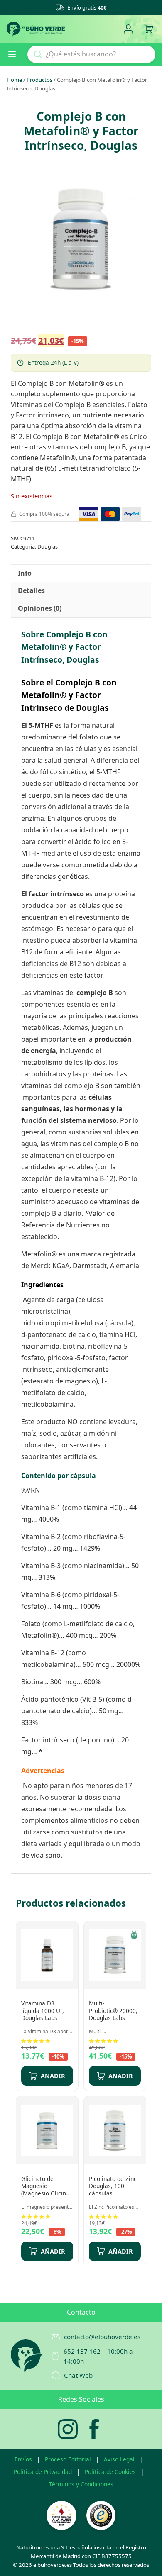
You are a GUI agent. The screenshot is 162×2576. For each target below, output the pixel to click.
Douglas (48, 546)
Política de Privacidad (43, 2472)
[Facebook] (94, 2429)
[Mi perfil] (128, 29)
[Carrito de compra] (148, 29)
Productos (39, 80)
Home (14, 80)
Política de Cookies (110, 2472)
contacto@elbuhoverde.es (102, 2337)
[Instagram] (68, 2429)
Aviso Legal (119, 2459)
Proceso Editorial (68, 2459)
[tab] (25, 573)
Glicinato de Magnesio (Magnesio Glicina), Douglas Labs (47, 2190)
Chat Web (78, 2375)
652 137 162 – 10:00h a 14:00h (98, 2356)
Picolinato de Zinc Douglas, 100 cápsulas (113, 2186)
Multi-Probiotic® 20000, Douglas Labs (113, 2010)
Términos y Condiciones (81, 2484)
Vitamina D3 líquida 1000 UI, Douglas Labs (43, 2010)
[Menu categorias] (15, 54)
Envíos (23, 2459)
